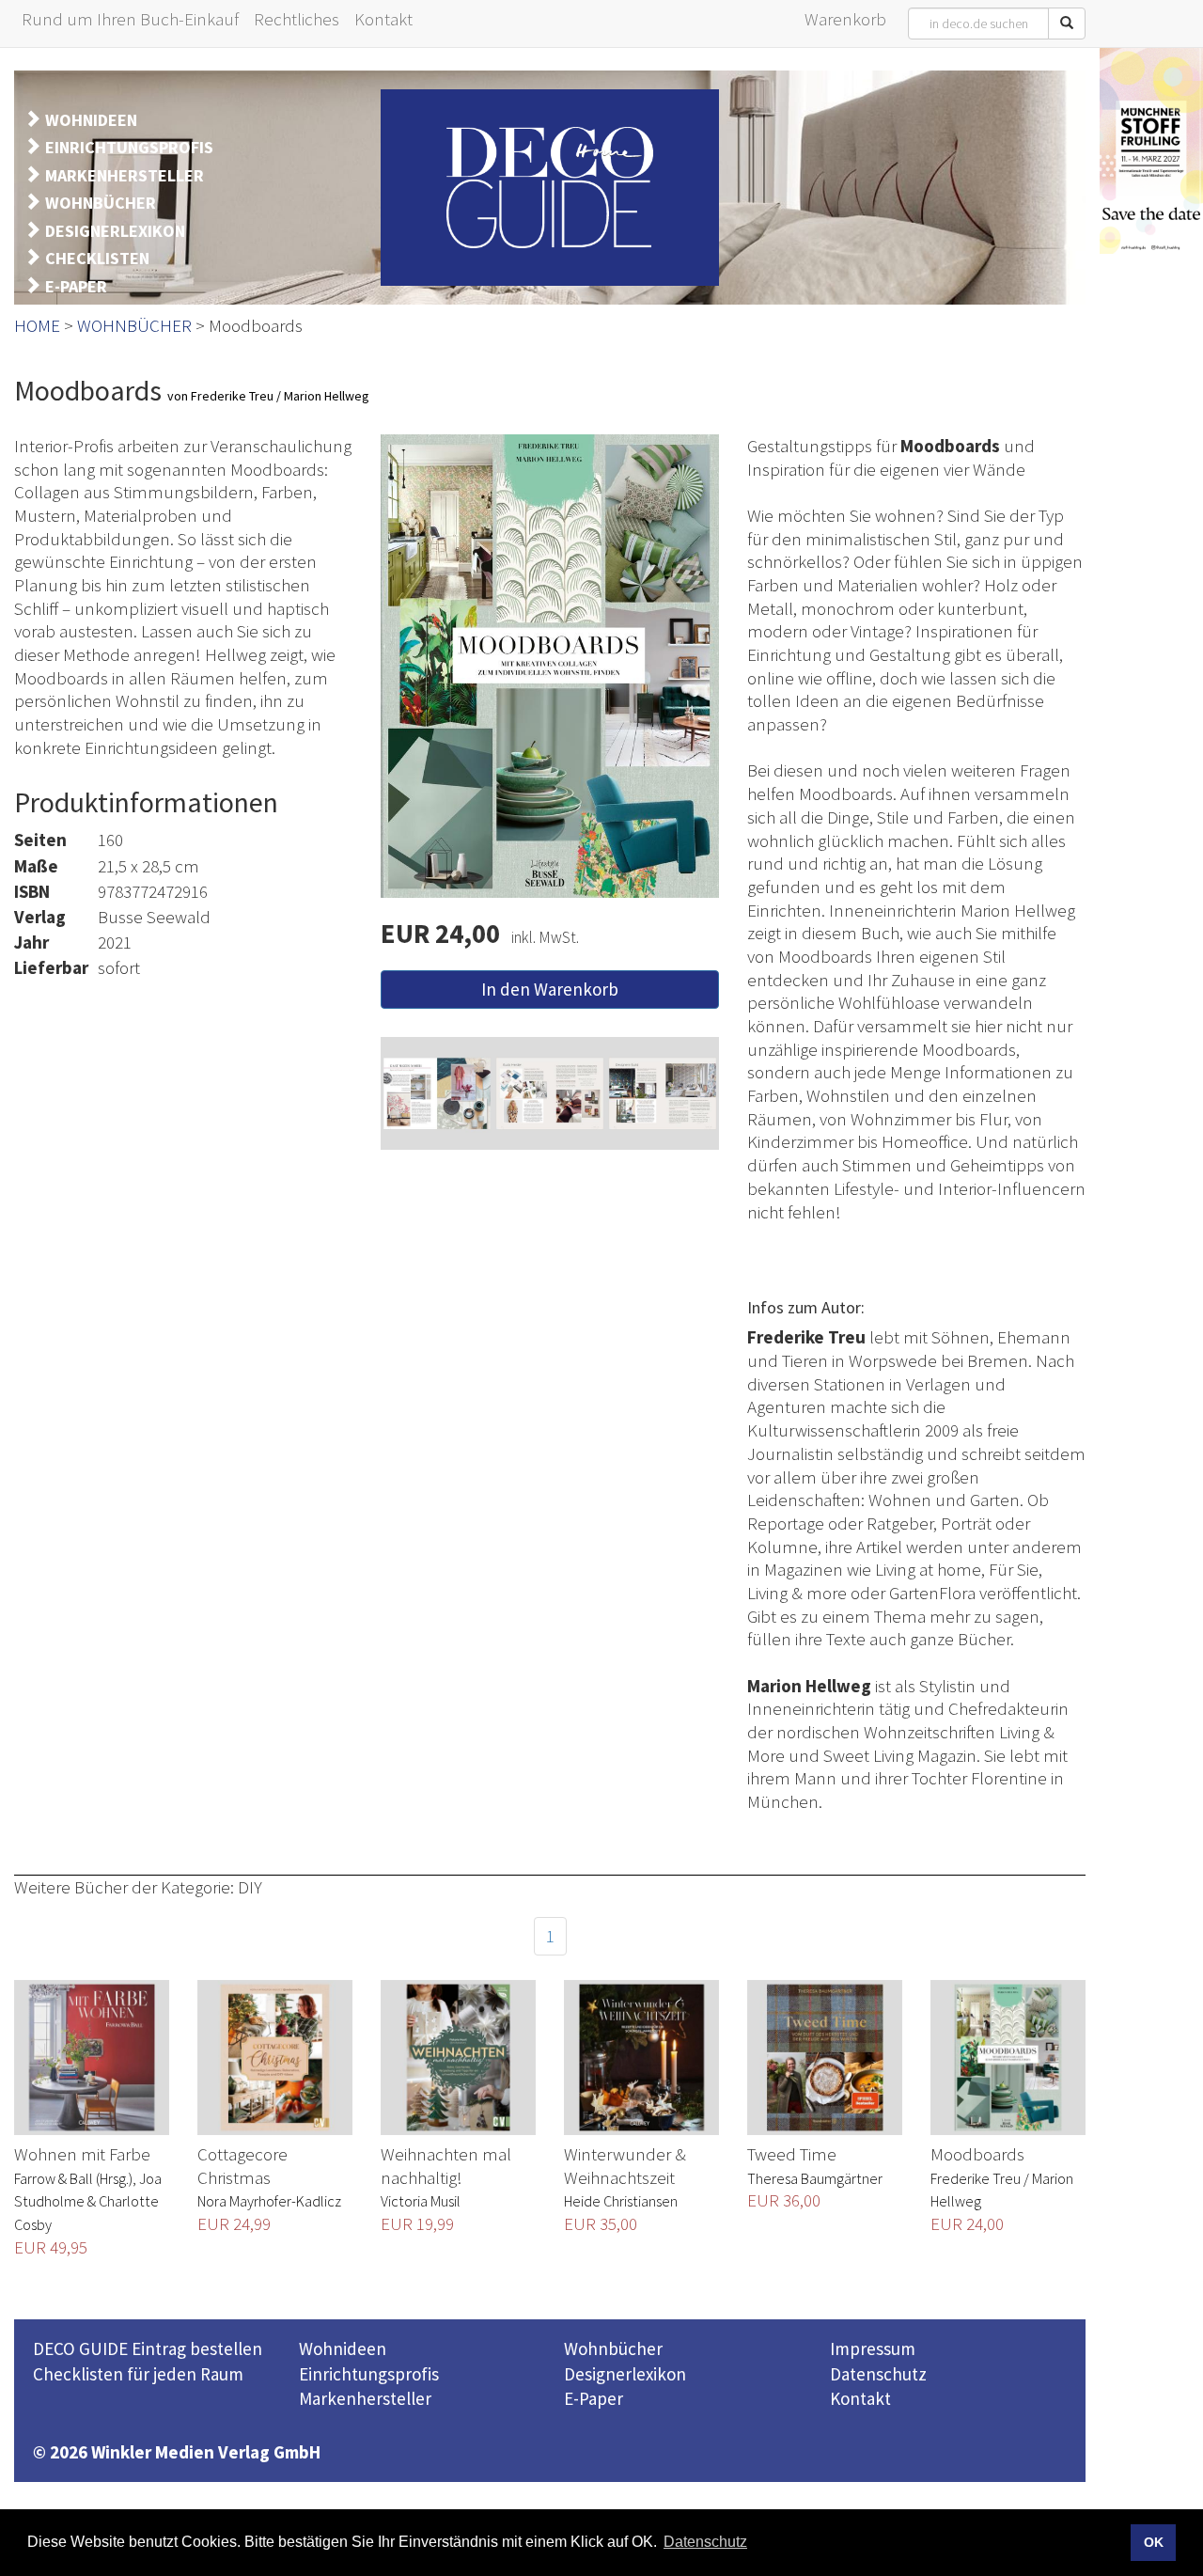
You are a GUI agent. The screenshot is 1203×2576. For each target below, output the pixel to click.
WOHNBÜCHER (101, 203)
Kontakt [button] (383, 19)
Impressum (873, 2348)
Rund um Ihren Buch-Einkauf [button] (130, 19)
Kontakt (860, 2398)
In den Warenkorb (550, 989)
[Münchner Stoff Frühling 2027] (1151, 150)
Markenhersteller (365, 2398)
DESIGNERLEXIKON (115, 231)
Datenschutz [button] (705, 2542)
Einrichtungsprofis (369, 2374)
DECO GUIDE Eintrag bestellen (148, 2348)
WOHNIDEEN (91, 120)
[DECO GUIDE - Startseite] (550, 188)
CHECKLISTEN (97, 258)
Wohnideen (343, 2348)
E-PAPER (76, 286)
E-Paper (594, 2398)
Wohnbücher (613, 2348)
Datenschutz (878, 2374)
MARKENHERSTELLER (125, 175)
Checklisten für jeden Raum (138, 2374)
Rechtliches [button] (297, 19)
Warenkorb (845, 19)
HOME (37, 325)
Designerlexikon (625, 2374)
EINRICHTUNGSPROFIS (129, 147)
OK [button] (1154, 2542)
